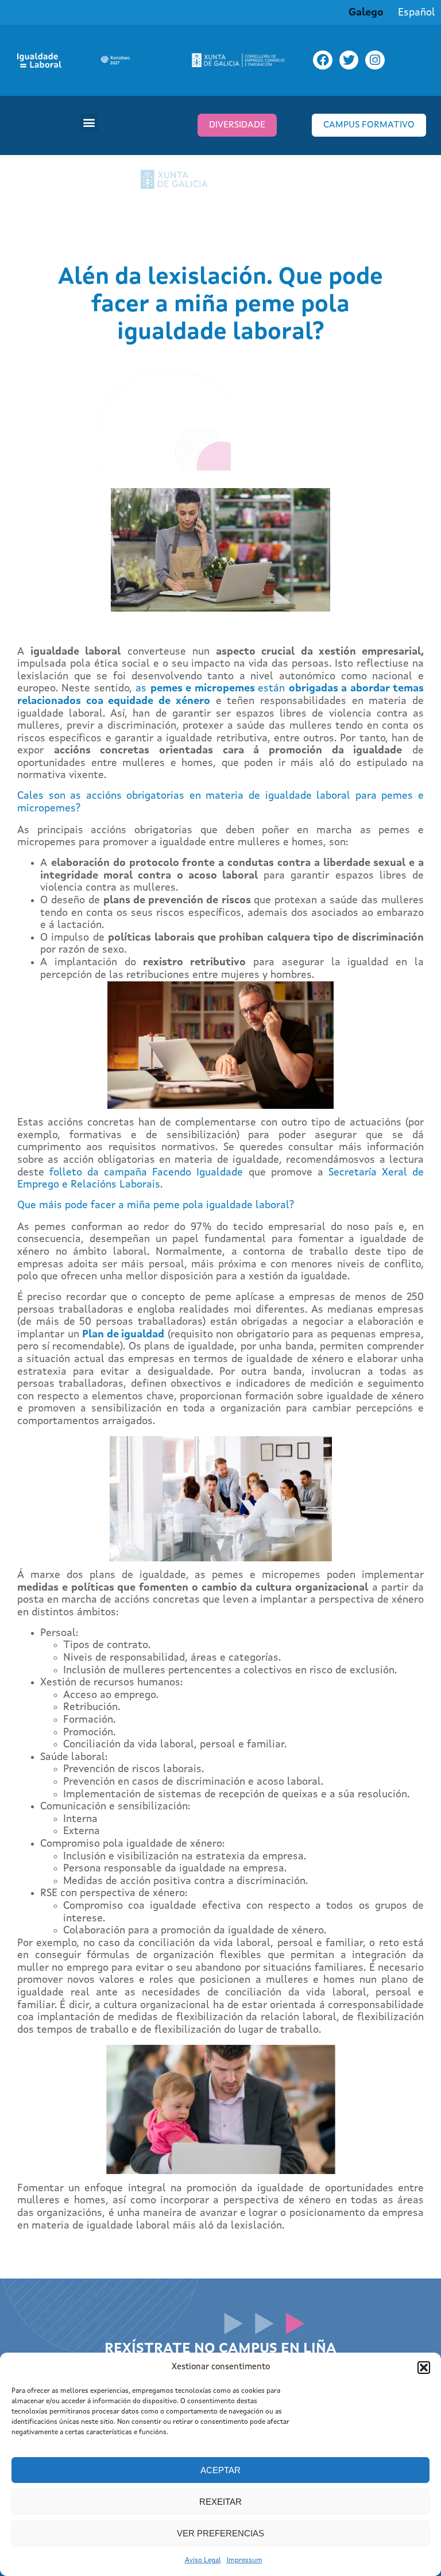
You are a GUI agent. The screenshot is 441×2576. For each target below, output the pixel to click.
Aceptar (220, 2470)
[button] (424, 2368)
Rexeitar (220, 2502)
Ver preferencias (220, 2533)
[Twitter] (349, 60)
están (273, 689)
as (143, 689)
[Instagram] (375, 60)
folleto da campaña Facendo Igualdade (146, 1173)
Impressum (245, 2560)
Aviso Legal (203, 2560)
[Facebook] (323, 60)
